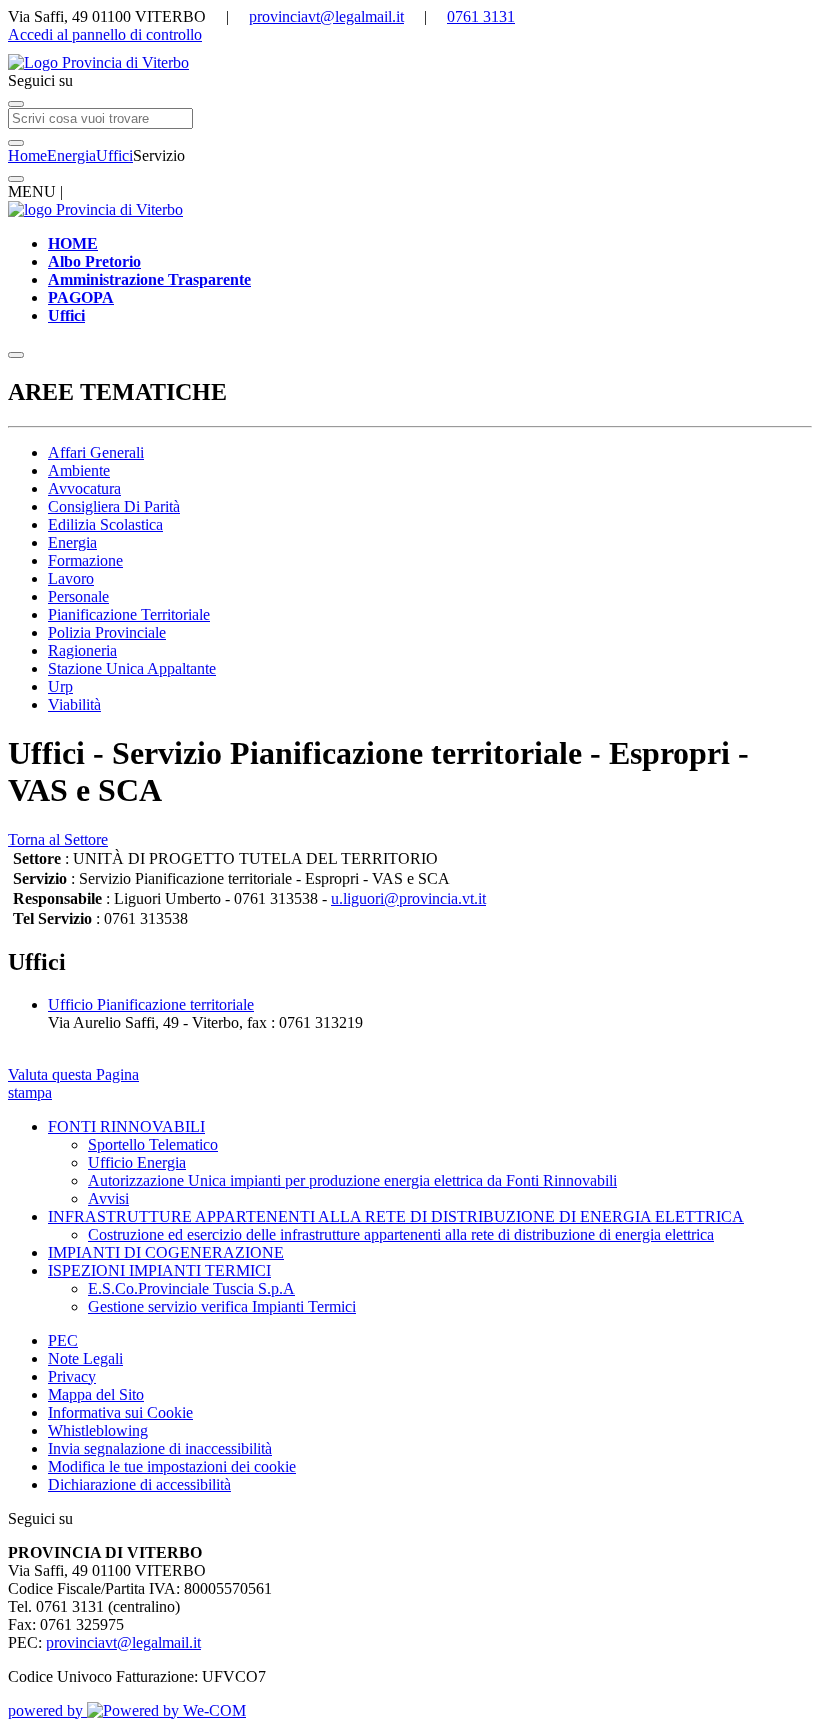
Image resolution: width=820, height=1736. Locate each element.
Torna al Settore (58, 839)
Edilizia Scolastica (105, 524)
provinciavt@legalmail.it (326, 16)
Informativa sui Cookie (120, 1412)
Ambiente (79, 470)
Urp (60, 686)
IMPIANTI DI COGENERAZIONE (166, 1252)
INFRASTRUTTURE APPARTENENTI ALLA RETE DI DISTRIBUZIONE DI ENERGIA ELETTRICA (396, 1216)
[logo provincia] (410, 63)
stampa (30, 1092)
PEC (63, 1340)
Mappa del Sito (96, 1394)
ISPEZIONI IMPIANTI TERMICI (159, 1270)
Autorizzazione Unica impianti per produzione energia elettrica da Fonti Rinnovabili (352, 1180)
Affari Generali (96, 452)
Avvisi (108, 1198)
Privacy (72, 1376)
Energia (71, 155)
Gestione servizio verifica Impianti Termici (222, 1306)
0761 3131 (481, 16)
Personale (78, 596)
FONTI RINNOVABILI (126, 1126)
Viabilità (74, 704)
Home (27, 155)
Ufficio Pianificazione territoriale (151, 1004)
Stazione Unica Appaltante (132, 668)
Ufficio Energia (137, 1162)
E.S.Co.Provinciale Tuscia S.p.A (191, 1288)
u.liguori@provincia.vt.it (408, 898)
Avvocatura (84, 488)
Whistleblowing (98, 1430)
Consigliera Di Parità (114, 506)
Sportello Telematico (153, 1144)
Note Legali (85, 1358)
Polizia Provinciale (107, 632)
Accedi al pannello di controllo (105, 34)
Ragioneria (82, 650)
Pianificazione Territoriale (129, 614)
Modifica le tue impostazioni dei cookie (172, 1466)
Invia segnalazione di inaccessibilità (160, 1448)
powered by (47, 1710)
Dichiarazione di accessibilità (139, 1484)
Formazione (85, 560)
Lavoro (71, 578)
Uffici (114, 155)
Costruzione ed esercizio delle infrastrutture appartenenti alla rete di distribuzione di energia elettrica (401, 1234)
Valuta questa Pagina (73, 1074)
